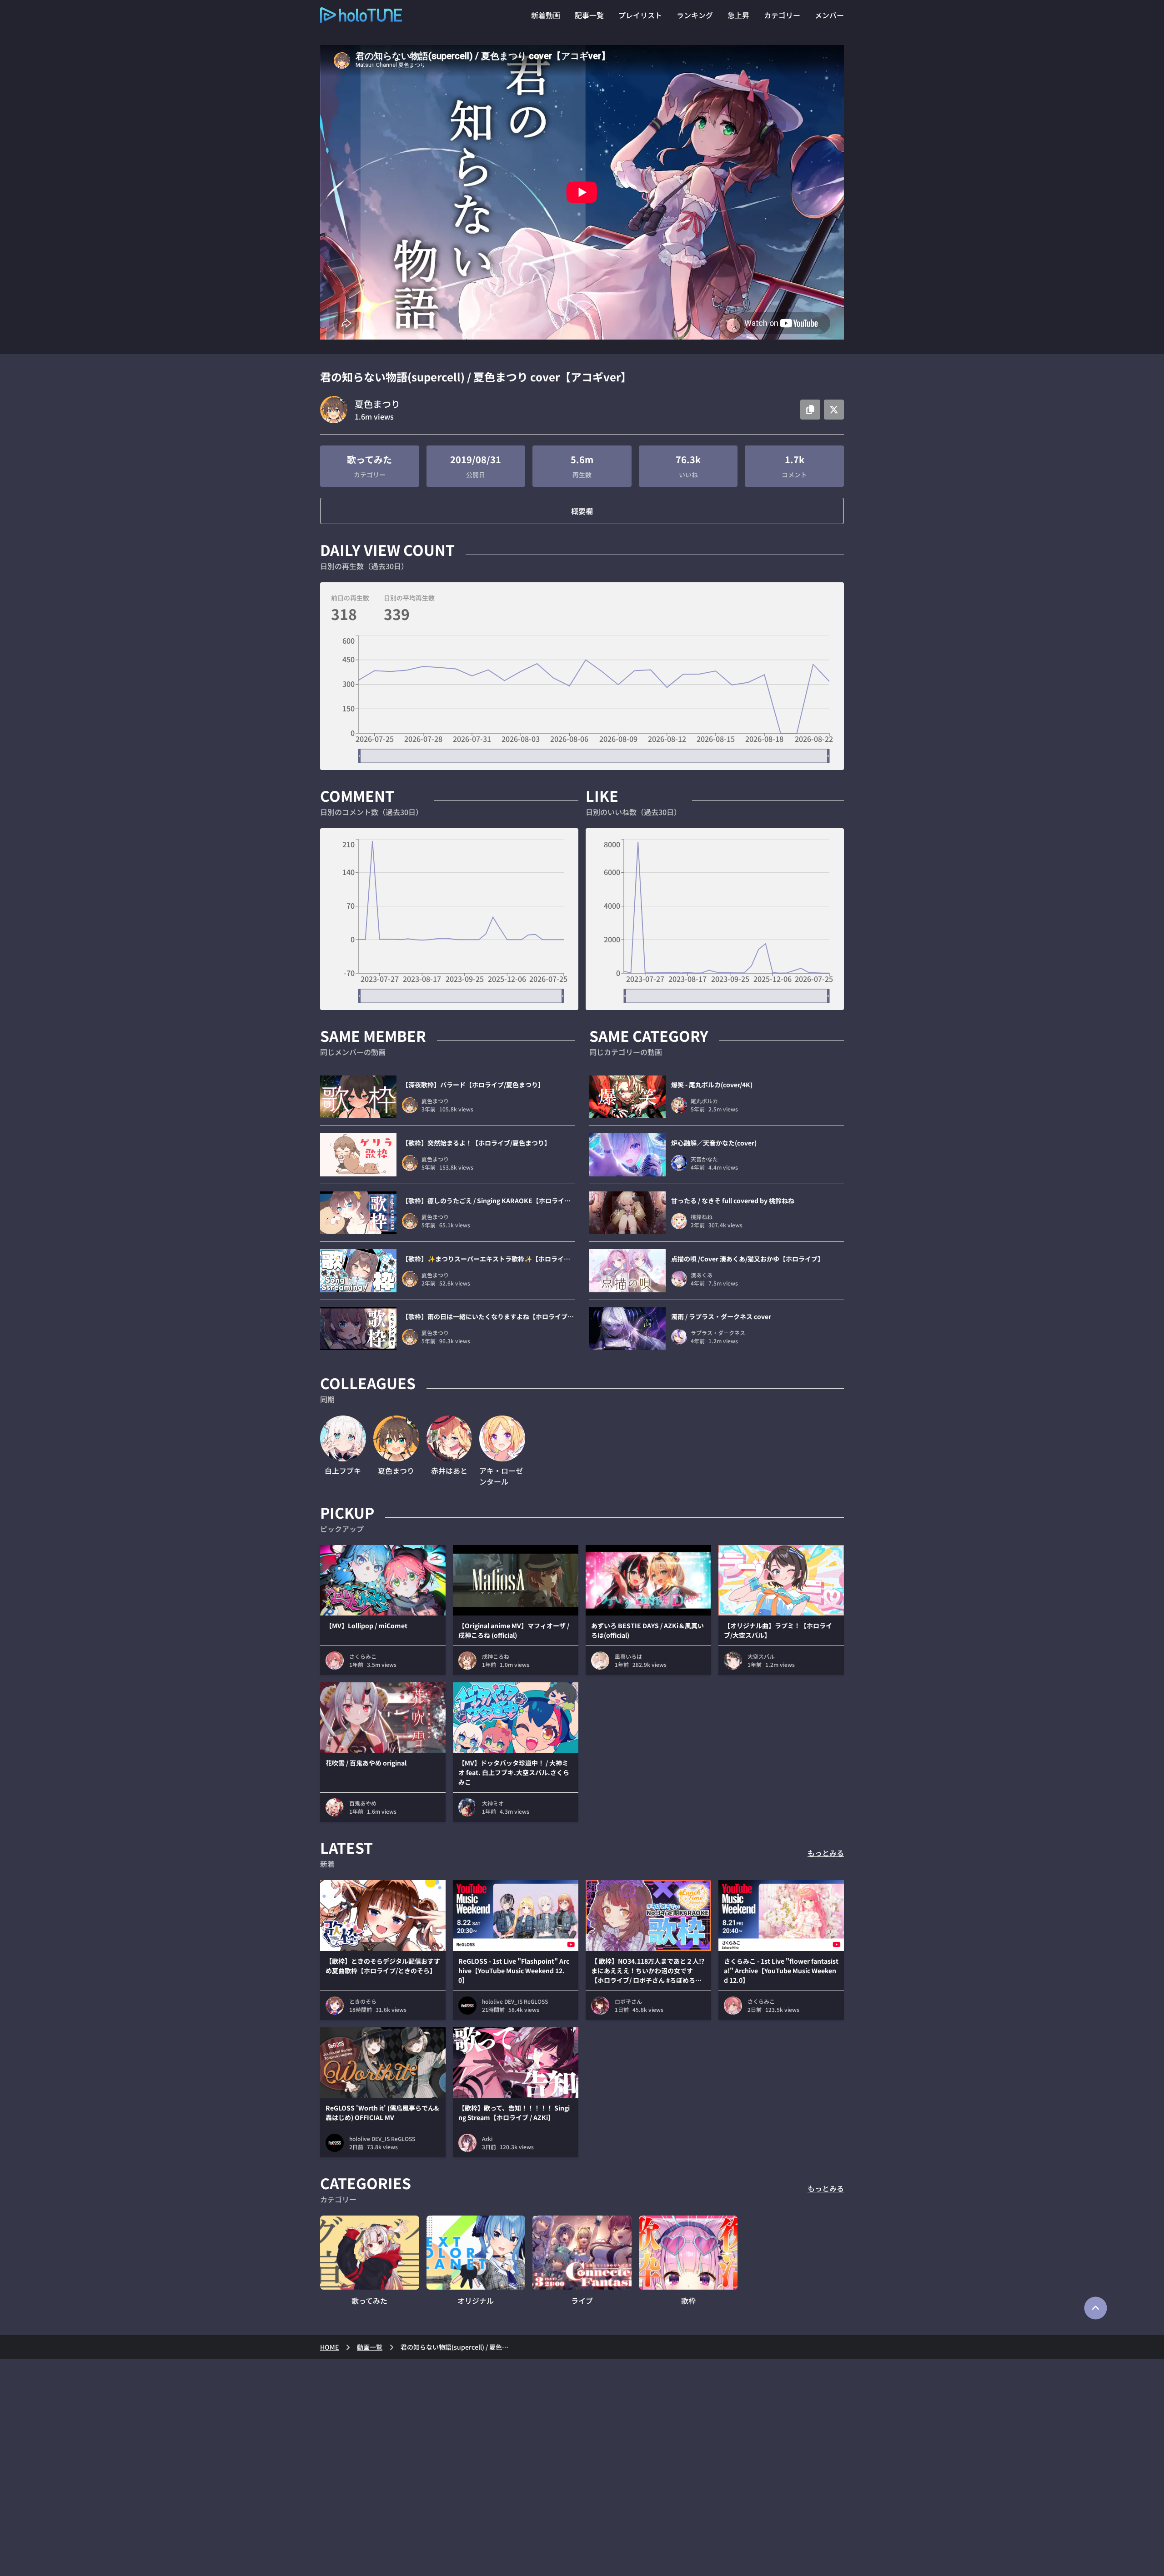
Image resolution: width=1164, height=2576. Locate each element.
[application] (582, 699)
